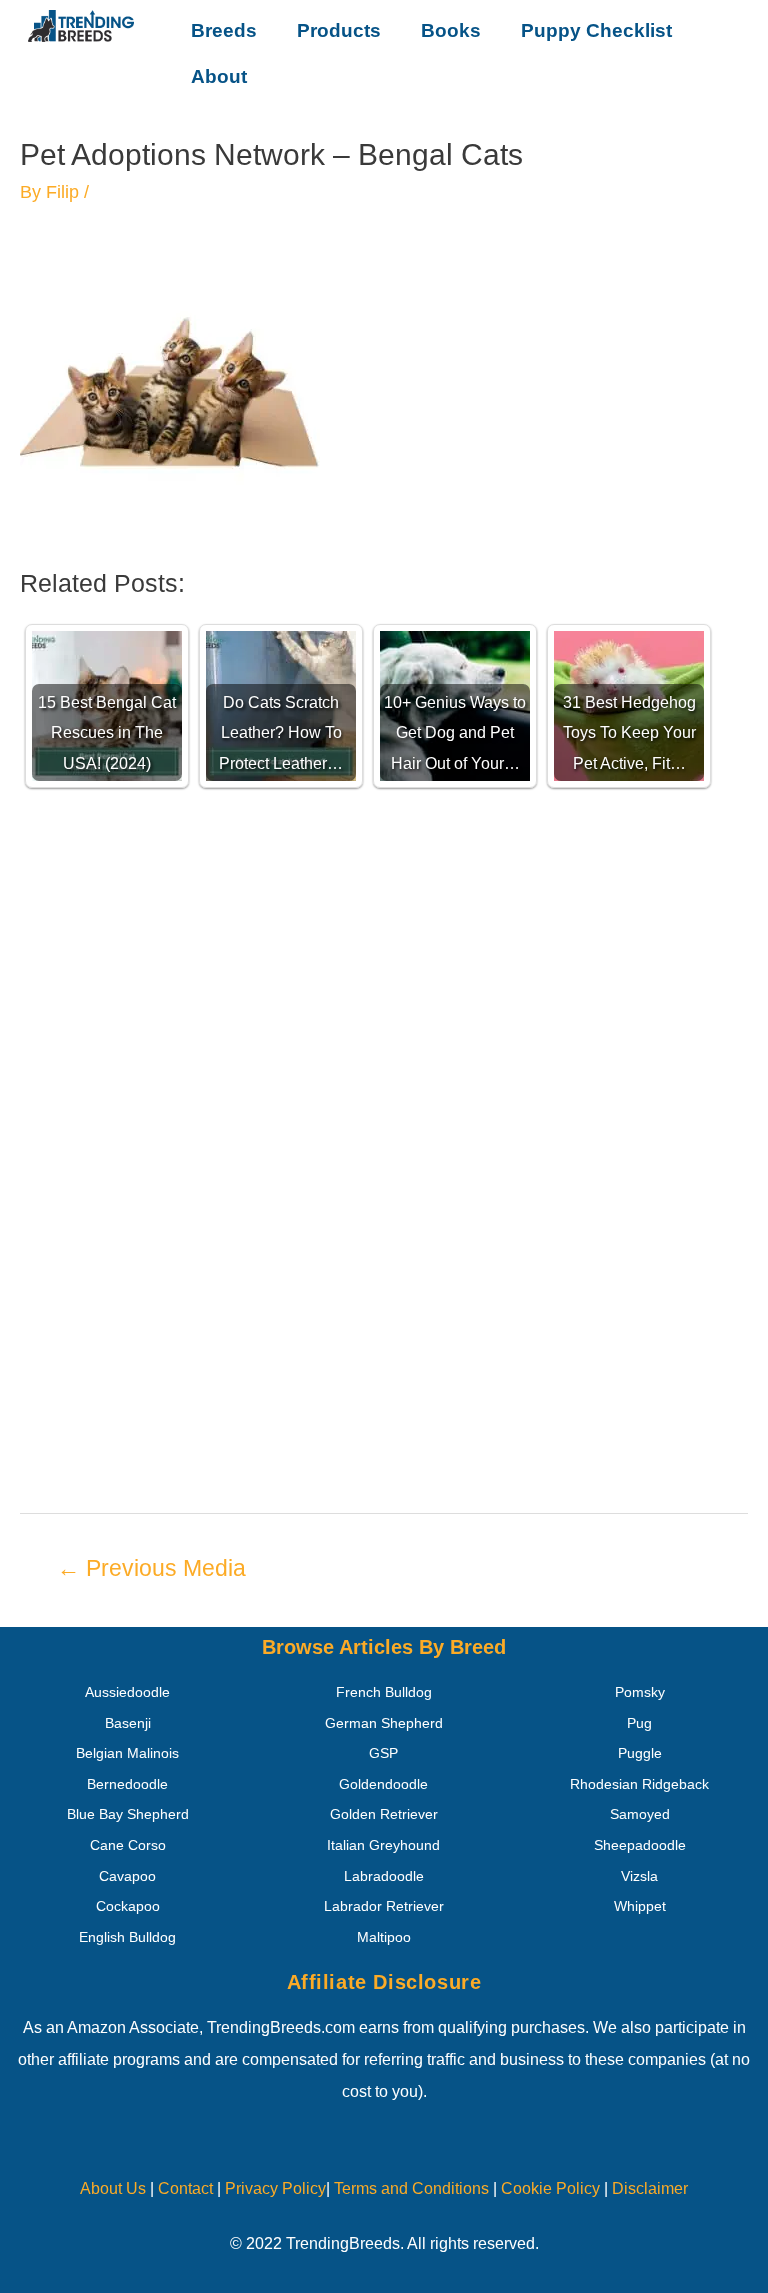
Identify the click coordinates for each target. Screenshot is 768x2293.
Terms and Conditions (411, 2188)
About (219, 76)
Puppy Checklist (596, 30)
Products (339, 30)
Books (451, 30)
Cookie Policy (550, 2188)
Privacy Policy (275, 2188)
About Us (113, 2188)
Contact (183, 2188)
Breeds (224, 30)
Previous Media (151, 1568)
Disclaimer (650, 2188)
